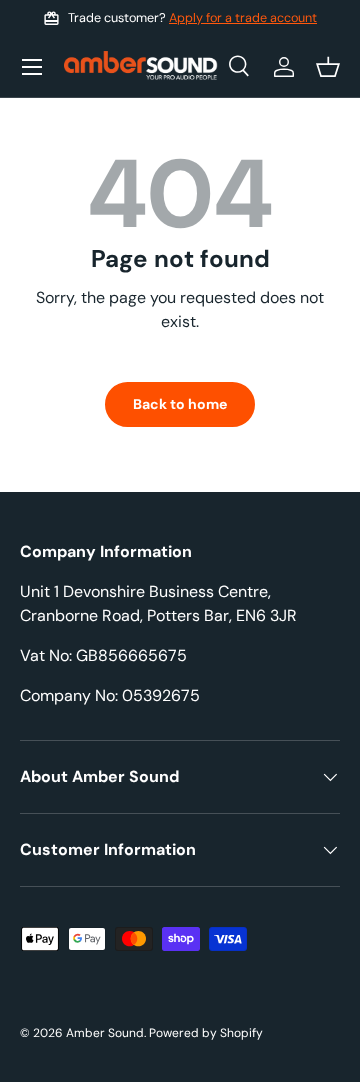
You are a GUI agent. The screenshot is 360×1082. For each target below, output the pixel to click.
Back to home (180, 404)
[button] (328, 67)
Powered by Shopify (206, 1033)
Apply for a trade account (243, 18)
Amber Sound (105, 1033)
